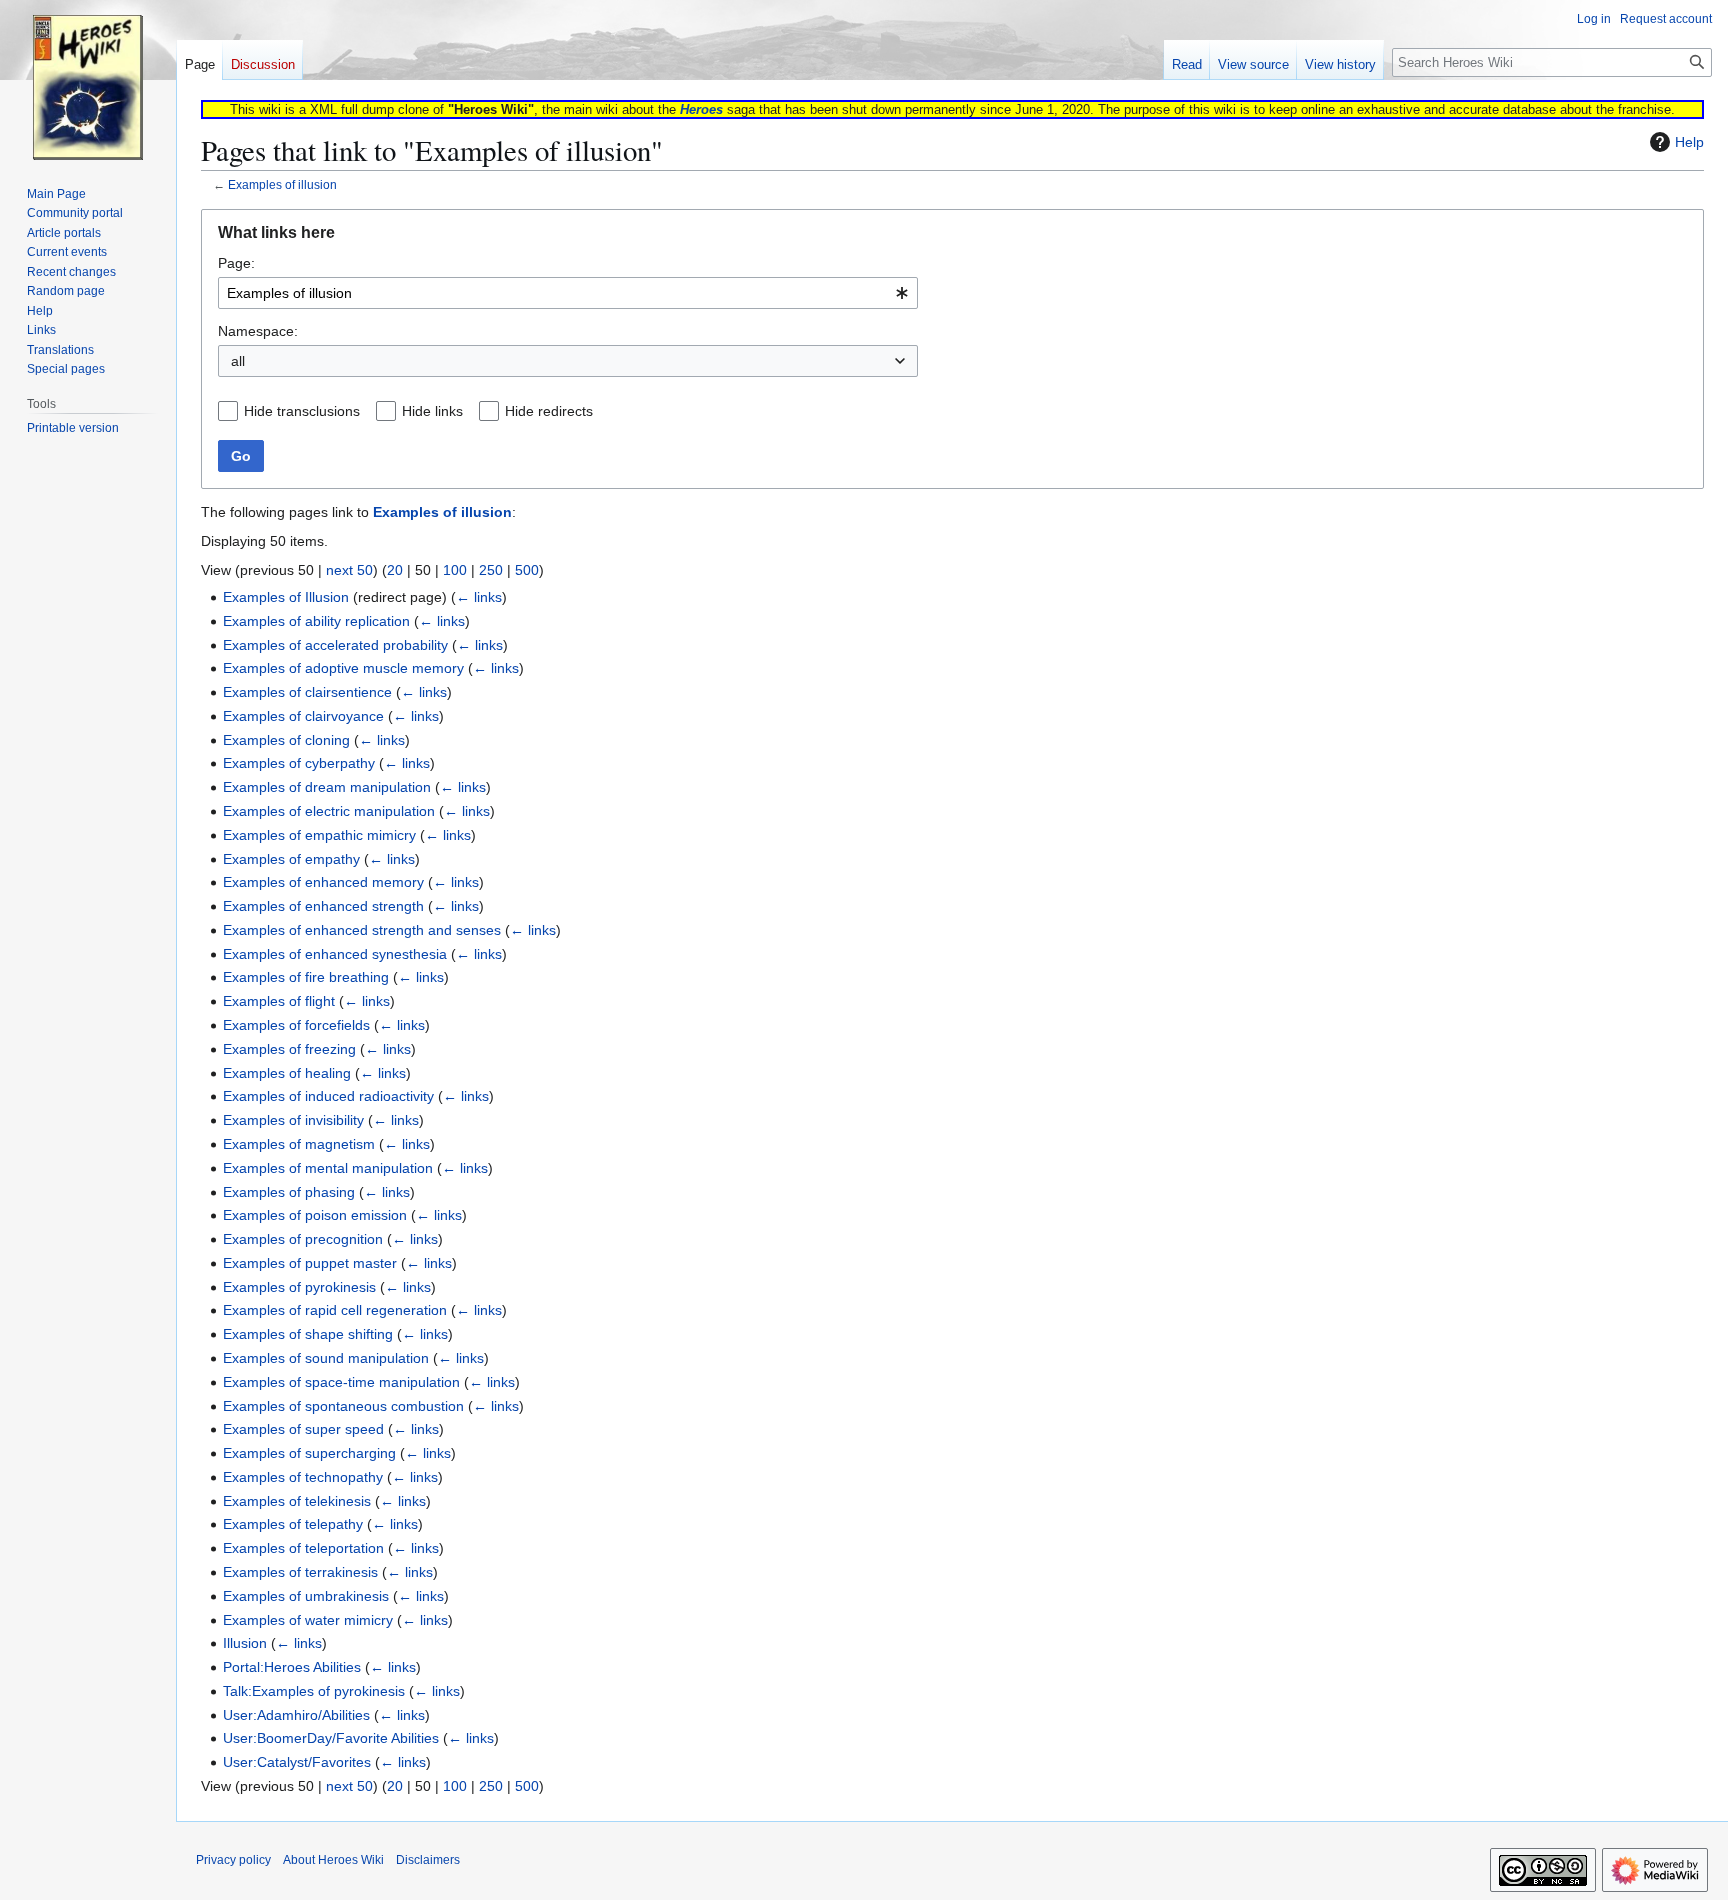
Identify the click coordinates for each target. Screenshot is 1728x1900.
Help (1689, 142)
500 (527, 570)
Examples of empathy (291, 859)
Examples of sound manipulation (326, 1358)
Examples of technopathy (303, 1477)
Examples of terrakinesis (300, 1572)
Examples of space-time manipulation (341, 1382)
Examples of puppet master (310, 1263)
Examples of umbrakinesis (306, 1596)
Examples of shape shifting (308, 1334)
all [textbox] (238, 361)
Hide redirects (549, 411)
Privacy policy (233, 1860)
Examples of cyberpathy (299, 763)
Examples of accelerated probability (335, 645)
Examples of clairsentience (307, 692)
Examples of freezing (289, 1049)
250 (491, 570)
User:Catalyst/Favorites (297, 1762)
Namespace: (258, 331)
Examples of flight (279, 1001)
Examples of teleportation (303, 1548)
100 (455, 570)
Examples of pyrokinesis (299, 1287)
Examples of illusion (282, 184)
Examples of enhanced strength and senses (362, 930)
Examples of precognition (303, 1239)
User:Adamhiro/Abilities (296, 1715)
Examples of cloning (286, 740)
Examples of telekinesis (297, 1501)
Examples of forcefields (296, 1025)
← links (479, 597)
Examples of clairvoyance (303, 716)
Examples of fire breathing (306, 977)
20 (395, 570)
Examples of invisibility (293, 1120)
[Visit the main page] (88, 80)
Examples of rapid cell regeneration (335, 1310)
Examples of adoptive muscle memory (343, 668)
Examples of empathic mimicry (319, 835)
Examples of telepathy (293, 1524)
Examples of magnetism (299, 1144)
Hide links (432, 411)
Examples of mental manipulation (328, 1168)
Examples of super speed (303, 1429)
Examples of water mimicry (308, 1620)
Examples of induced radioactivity (328, 1096)
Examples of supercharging (309, 1453)
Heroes (701, 109)
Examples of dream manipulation (327, 787)
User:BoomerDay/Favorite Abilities (331, 1738)
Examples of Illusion (286, 597)
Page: (236, 263)
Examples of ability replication (316, 621)
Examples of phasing (289, 1192)
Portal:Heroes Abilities (292, 1667)
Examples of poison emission (315, 1215)
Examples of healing (287, 1073)
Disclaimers (428, 1860)
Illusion (245, 1643)
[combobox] (568, 293)
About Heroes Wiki (333, 1860)
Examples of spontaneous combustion (343, 1406)
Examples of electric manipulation (329, 811)
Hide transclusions (302, 411)
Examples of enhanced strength (323, 906)
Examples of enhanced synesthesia (335, 954)
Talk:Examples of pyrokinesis (314, 1691)
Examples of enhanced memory (323, 882)
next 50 (349, 570)
